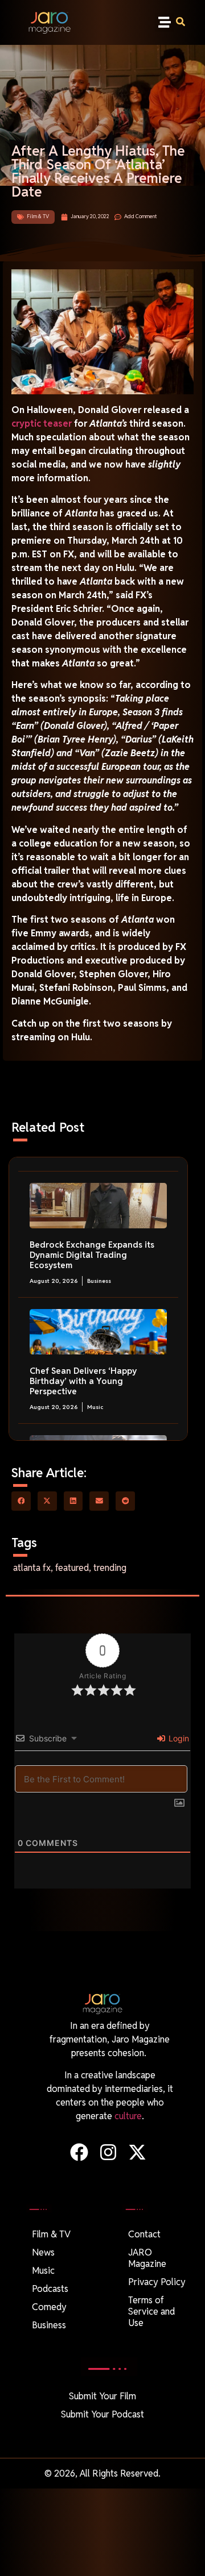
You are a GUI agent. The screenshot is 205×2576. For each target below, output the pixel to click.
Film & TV (38, 216)
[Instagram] (108, 2152)
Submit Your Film (102, 2396)
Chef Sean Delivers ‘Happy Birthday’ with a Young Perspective (83, 1381)
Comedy (49, 2307)
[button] (164, 22)
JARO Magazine (147, 2258)
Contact (144, 2234)
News (43, 2252)
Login (178, 1738)
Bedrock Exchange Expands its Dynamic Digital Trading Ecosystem (92, 1255)
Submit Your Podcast (102, 2414)
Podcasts (50, 2289)
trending (110, 1568)
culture (128, 2116)
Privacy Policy (157, 2282)
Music (95, 1407)
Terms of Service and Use (151, 2312)
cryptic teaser (42, 424)
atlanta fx (32, 1568)
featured (72, 1568)
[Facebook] (79, 2152)
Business (99, 1281)
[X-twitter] (138, 2152)
